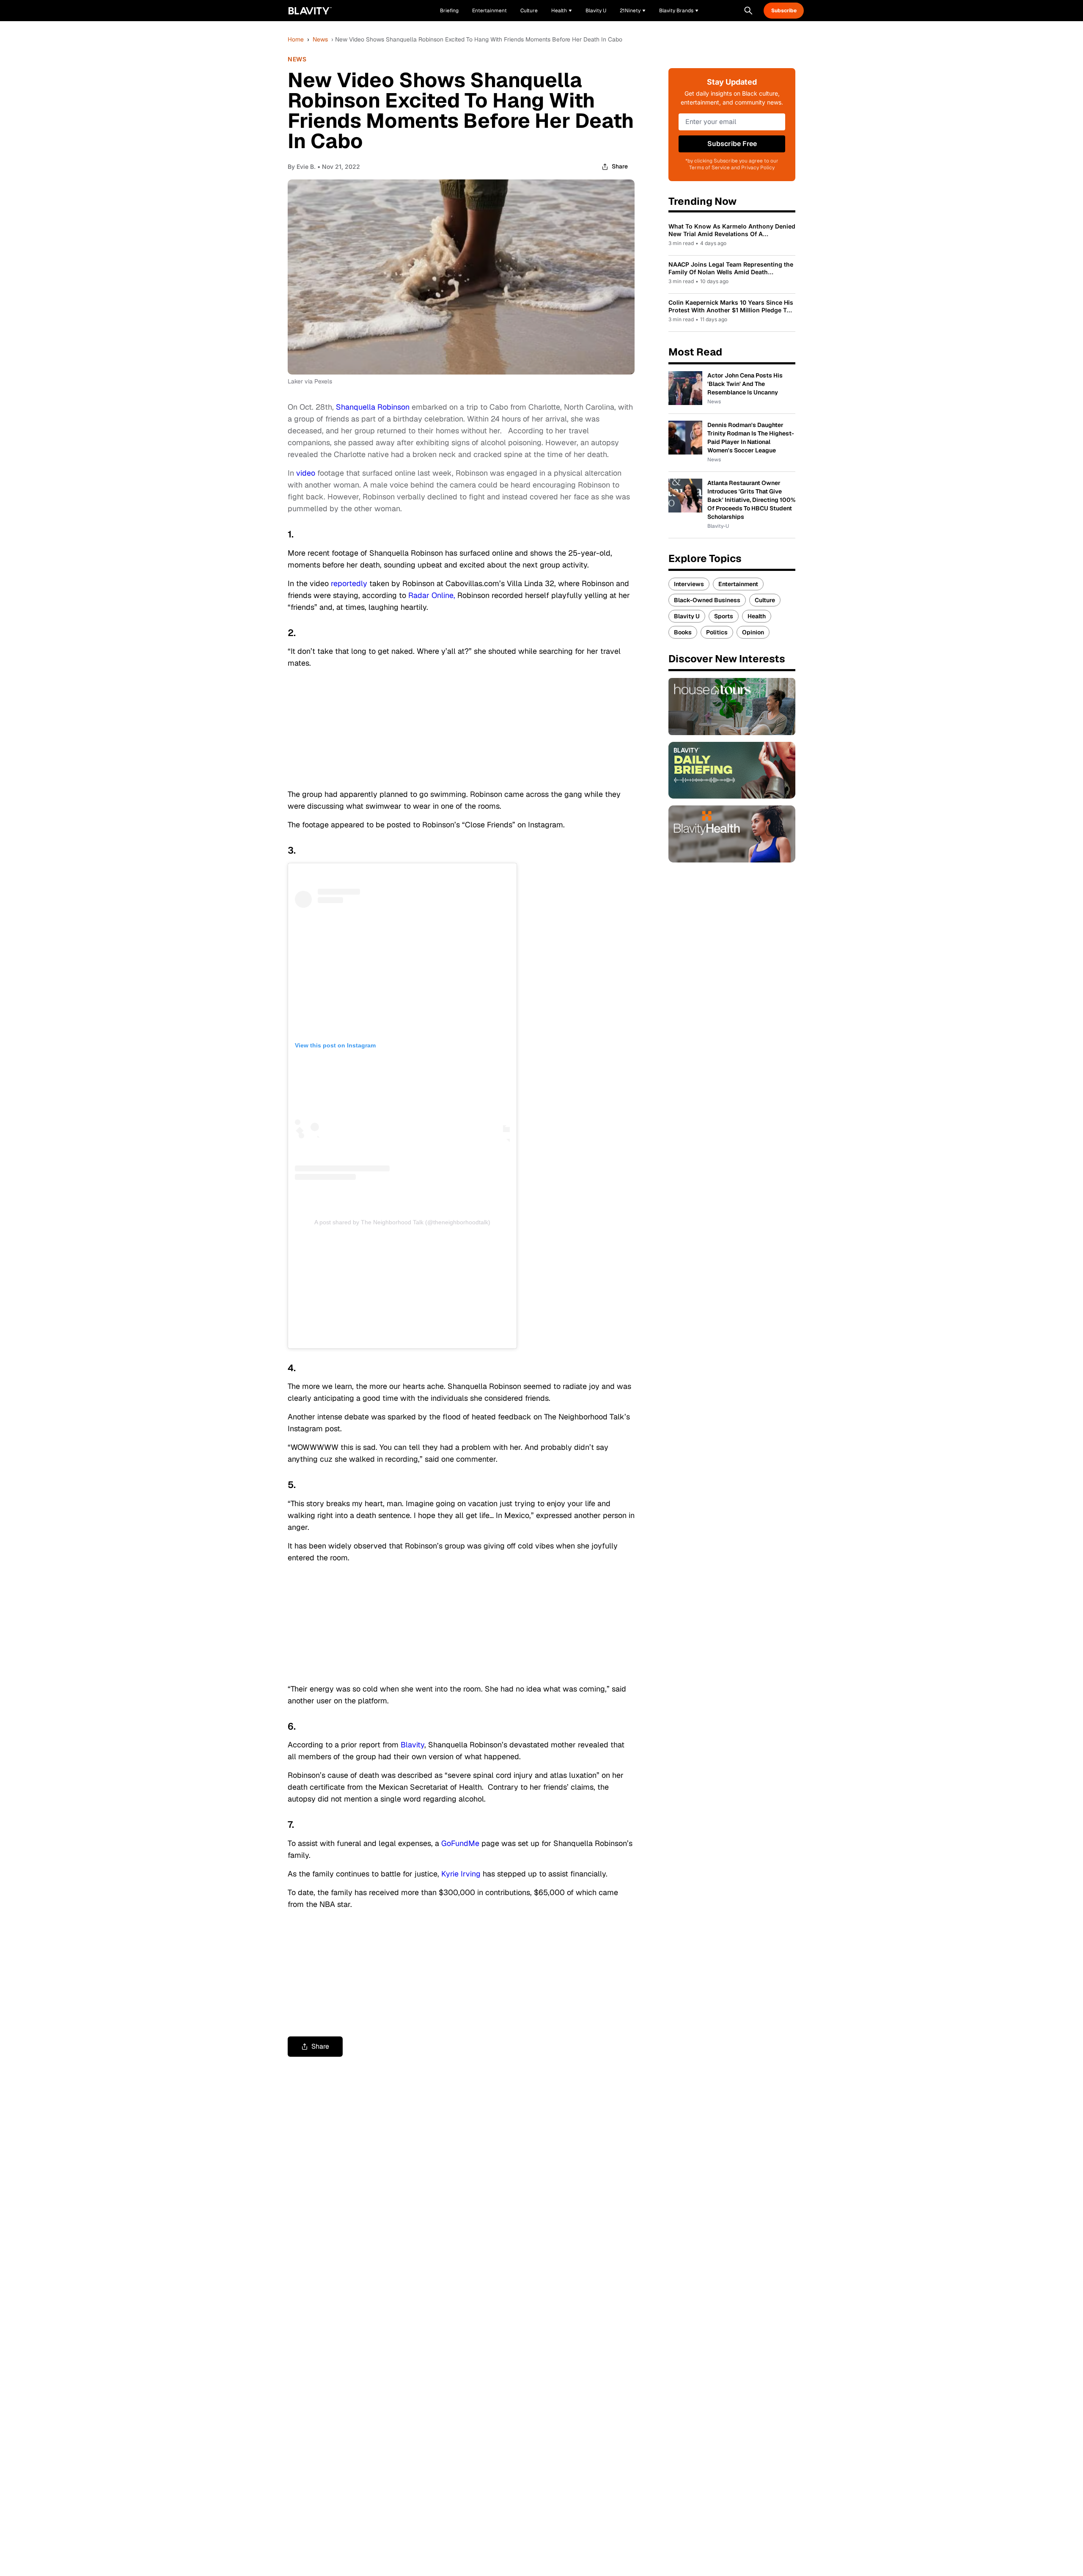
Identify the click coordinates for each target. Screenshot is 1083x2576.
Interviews (689, 584)
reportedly (349, 583)
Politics (717, 632)
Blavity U (687, 616)
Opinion (753, 632)
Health (757, 616)
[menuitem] (562, 11)
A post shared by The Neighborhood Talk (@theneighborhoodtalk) (402, 1222)
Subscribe (784, 11)
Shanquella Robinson (373, 407)
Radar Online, (432, 595)
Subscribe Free (732, 144)
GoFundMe (460, 1843)
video (306, 473)
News (320, 39)
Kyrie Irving (461, 1874)
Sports (724, 616)
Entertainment (738, 584)
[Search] (748, 11)
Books (683, 632)
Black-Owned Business (707, 600)
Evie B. (306, 167)
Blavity (412, 1745)
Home (296, 39)
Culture (765, 600)
